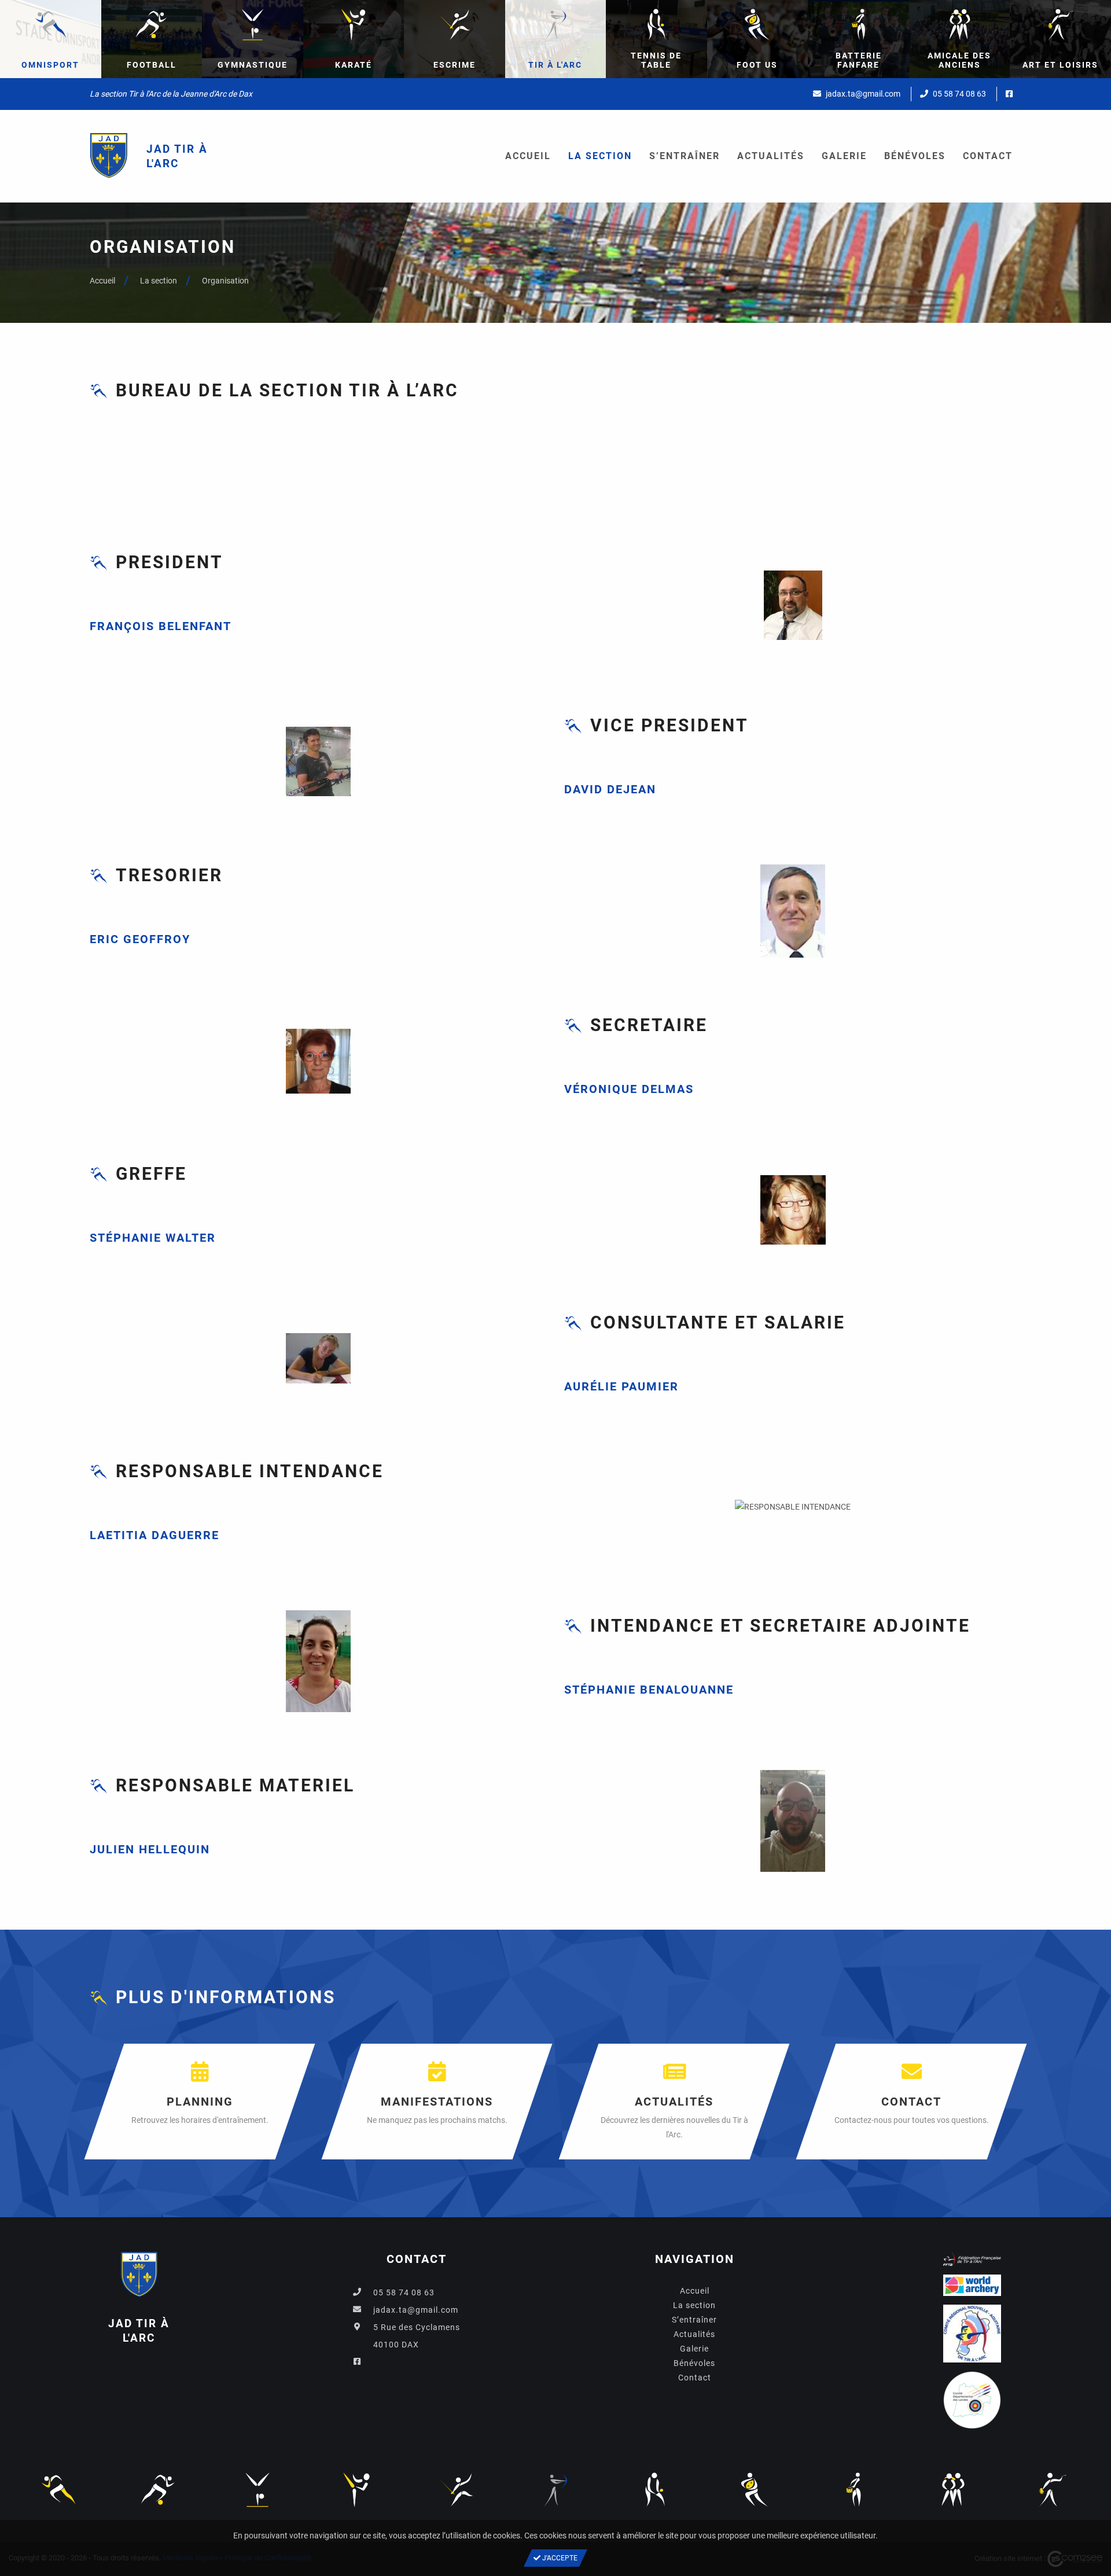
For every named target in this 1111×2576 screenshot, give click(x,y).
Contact (988, 156)
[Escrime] (456, 2489)
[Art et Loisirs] (1053, 2489)
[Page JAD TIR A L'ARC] (1009, 94)
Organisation (225, 281)
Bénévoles (915, 156)
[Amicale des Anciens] (953, 2489)
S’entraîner (685, 156)
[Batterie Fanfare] (854, 2489)
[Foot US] (755, 2489)
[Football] (158, 2489)
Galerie (844, 156)
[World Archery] (972, 2289)
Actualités (771, 156)
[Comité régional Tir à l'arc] (972, 2337)
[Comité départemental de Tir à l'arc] (972, 2404)
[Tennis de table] (655, 2489)
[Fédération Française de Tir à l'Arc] (972, 2262)
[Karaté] (356, 2489)
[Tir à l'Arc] (555, 2489)
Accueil (528, 156)
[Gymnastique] (257, 2489)
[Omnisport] (58, 2489)
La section (600, 156)
